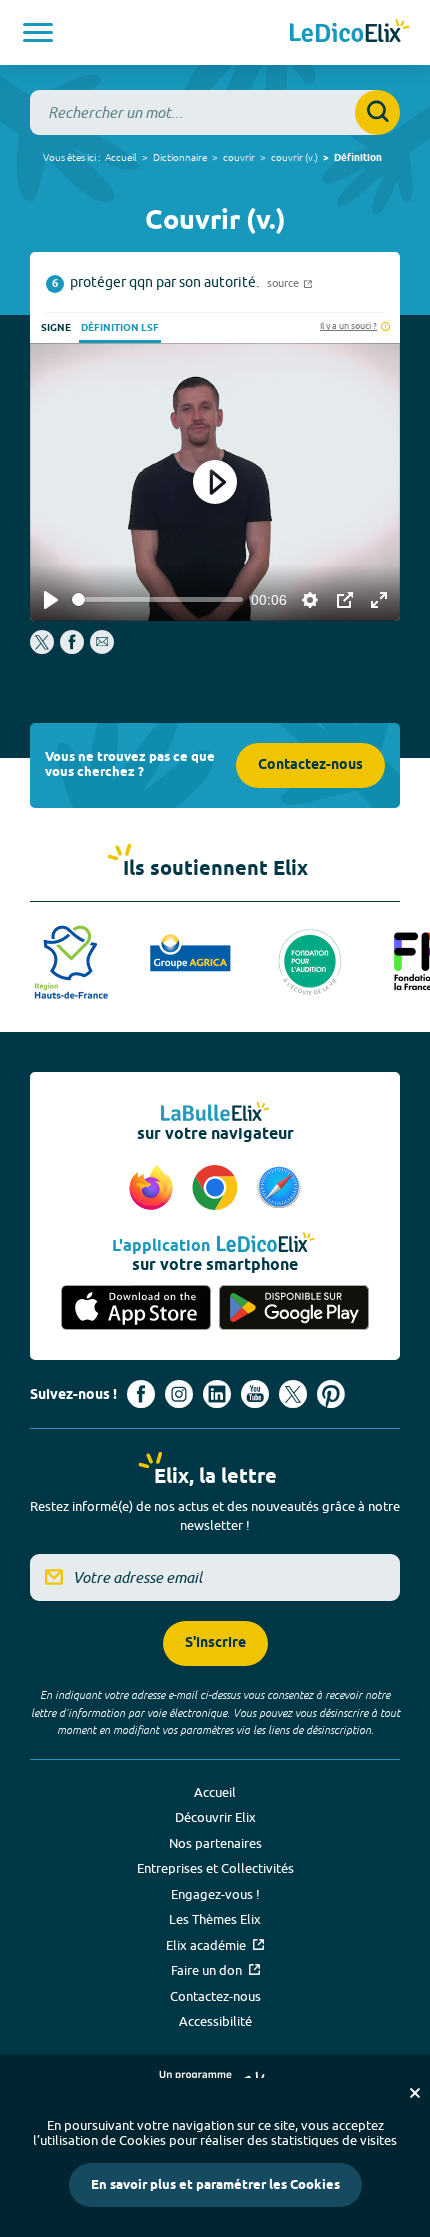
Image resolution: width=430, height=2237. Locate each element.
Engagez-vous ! (215, 1894)
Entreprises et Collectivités (215, 1868)
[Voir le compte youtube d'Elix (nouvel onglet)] (255, 1394)
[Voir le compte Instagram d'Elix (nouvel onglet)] (179, 1394)
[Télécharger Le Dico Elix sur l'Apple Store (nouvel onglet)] (136, 1307)
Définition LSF (120, 328)
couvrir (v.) (294, 157)
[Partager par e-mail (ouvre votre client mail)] (102, 649)
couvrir (239, 157)
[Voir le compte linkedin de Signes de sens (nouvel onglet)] (217, 1394)
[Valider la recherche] (377, 112)
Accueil (121, 157)
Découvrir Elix (215, 1817)
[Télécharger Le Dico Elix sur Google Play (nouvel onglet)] (294, 1307)
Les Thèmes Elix (215, 1919)
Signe (56, 328)
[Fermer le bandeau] (415, 2093)
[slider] (157, 599)
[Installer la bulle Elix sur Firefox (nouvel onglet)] (154, 1189)
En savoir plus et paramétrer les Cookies (215, 2185)
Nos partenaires (215, 1843)
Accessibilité (215, 2021)
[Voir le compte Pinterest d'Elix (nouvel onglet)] (331, 1394)
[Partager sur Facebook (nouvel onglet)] (72, 649)
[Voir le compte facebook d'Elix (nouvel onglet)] (141, 1394)
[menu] (38, 32)
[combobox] (215, 112)
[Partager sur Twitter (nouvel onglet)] (43, 649)
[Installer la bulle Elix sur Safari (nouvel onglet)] (279, 1189)
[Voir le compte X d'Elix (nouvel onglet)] (293, 1394)
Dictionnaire (180, 157)
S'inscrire (215, 1643)
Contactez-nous (310, 765)
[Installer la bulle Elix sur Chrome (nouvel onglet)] (218, 1189)
